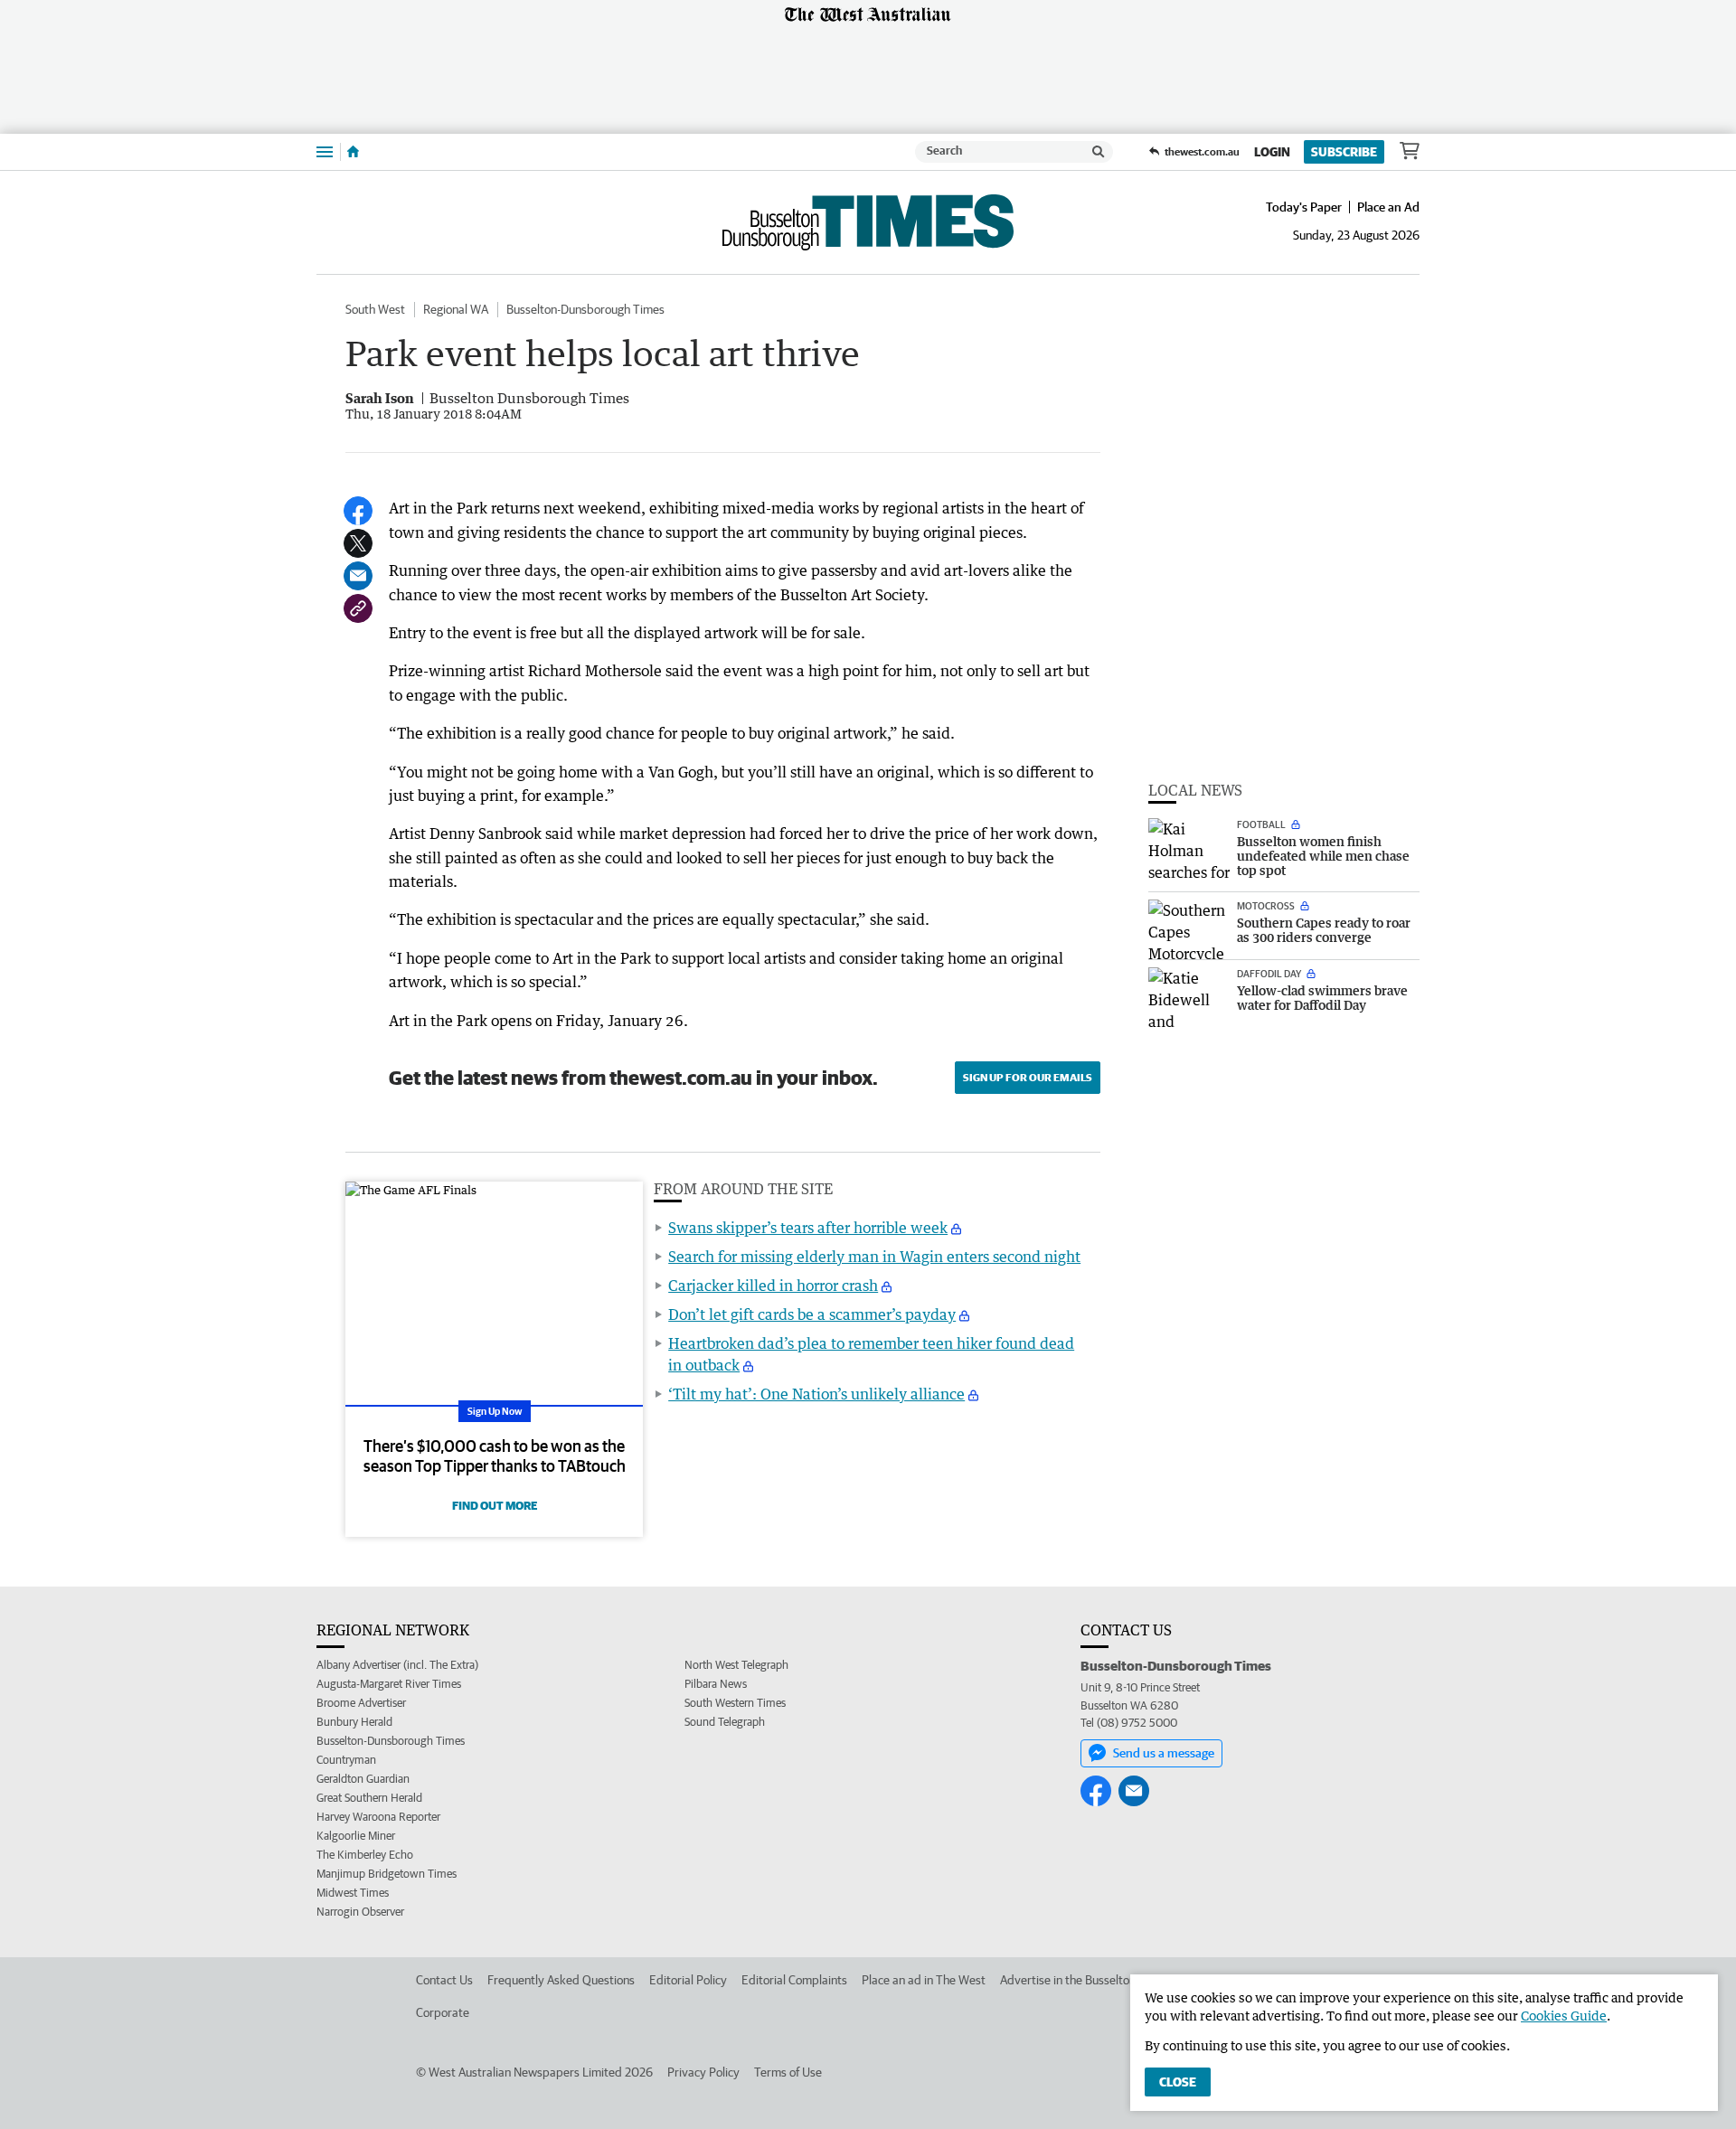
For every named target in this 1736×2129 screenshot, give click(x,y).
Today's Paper (1304, 207)
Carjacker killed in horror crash (773, 1286)
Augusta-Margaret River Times (389, 1684)
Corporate (443, 2012)
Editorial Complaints (794, 1980)
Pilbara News (716, 1684)
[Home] (353, 152)
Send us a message (1164, 1753)
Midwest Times (353, 1893)
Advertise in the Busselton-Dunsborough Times (1122, 1980)
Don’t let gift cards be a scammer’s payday (812, 1314)
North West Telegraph (736, 1665)
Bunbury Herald (354, 1722)
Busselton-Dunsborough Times (585, 309)
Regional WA (456, 309)
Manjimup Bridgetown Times (387, 1874)
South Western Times (735, 1703)
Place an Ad (1388, 207)
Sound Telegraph (725, 1722)
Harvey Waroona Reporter (378, 1817)
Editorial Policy (688, 1980)
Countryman (346, 1760)
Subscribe (1344, 152)
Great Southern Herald (369, 1798)
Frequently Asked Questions (561, 1980)
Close (1178, 2082)
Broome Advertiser (361, 1703)
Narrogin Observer (360, 1912)
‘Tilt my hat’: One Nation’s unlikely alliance (816, 1394)
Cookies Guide (1564, 2016)
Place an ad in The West (924, 1980)
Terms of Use (788, 2072)
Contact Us (444, 1980)
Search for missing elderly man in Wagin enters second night (874, 1257)
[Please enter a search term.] (1099, 152)
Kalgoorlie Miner (356, 1836)
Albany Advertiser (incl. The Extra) (397, 1665)
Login (1272, 152)
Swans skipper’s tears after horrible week (808, 1228)
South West (375, 309)
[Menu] (325, 151)
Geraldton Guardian (363, 1779)
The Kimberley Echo (365, 1855)
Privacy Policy (703, 2072)
